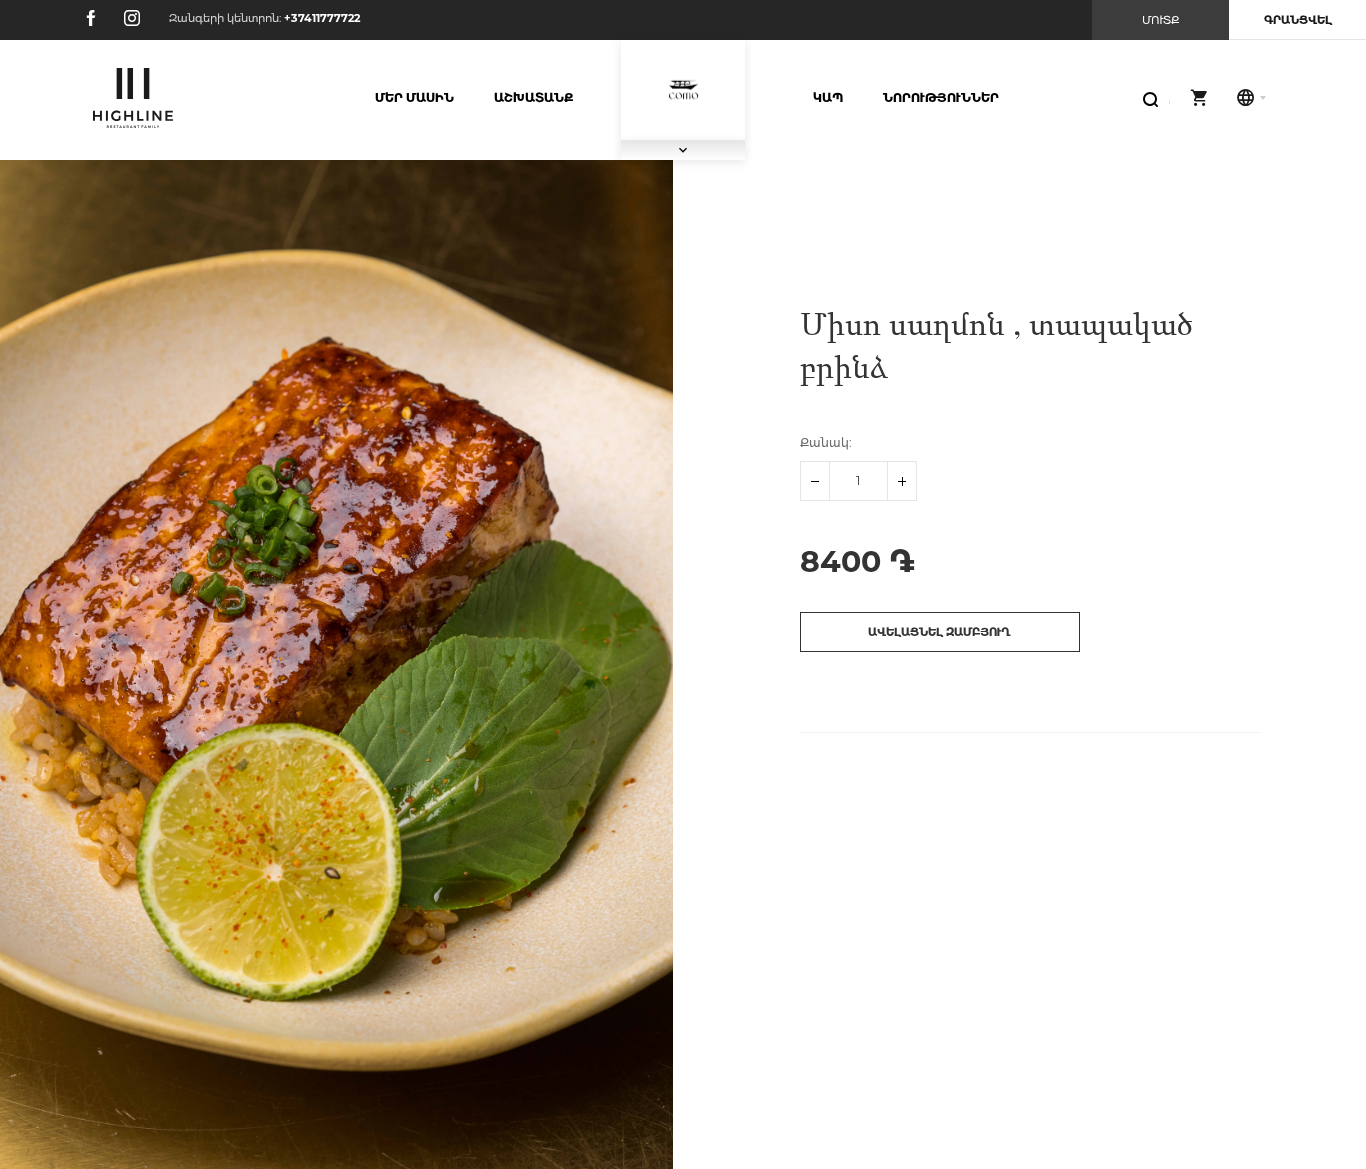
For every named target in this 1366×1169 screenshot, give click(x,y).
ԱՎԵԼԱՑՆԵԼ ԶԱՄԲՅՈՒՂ (939, 632)
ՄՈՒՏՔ (1161, 20)
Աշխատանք (533, 97)
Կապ (828, 97)
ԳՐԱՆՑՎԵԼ (1298, 20)
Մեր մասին (414, 97)
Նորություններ (941, 97)
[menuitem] (414, 98)
